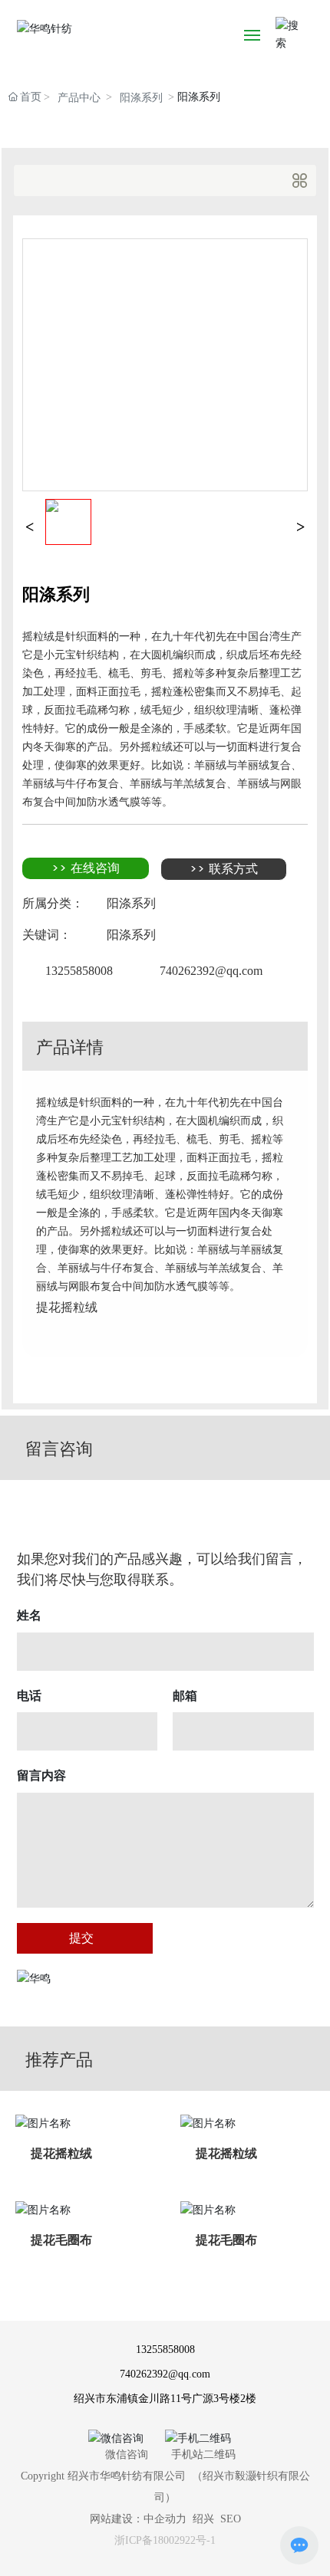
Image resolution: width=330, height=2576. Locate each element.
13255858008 (79, 971)
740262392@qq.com (211, 971)
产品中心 (79, 98)
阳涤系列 (141, 98)
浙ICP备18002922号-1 (165, 2540)
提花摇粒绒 (61, 2154)
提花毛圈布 (61, 2240)
